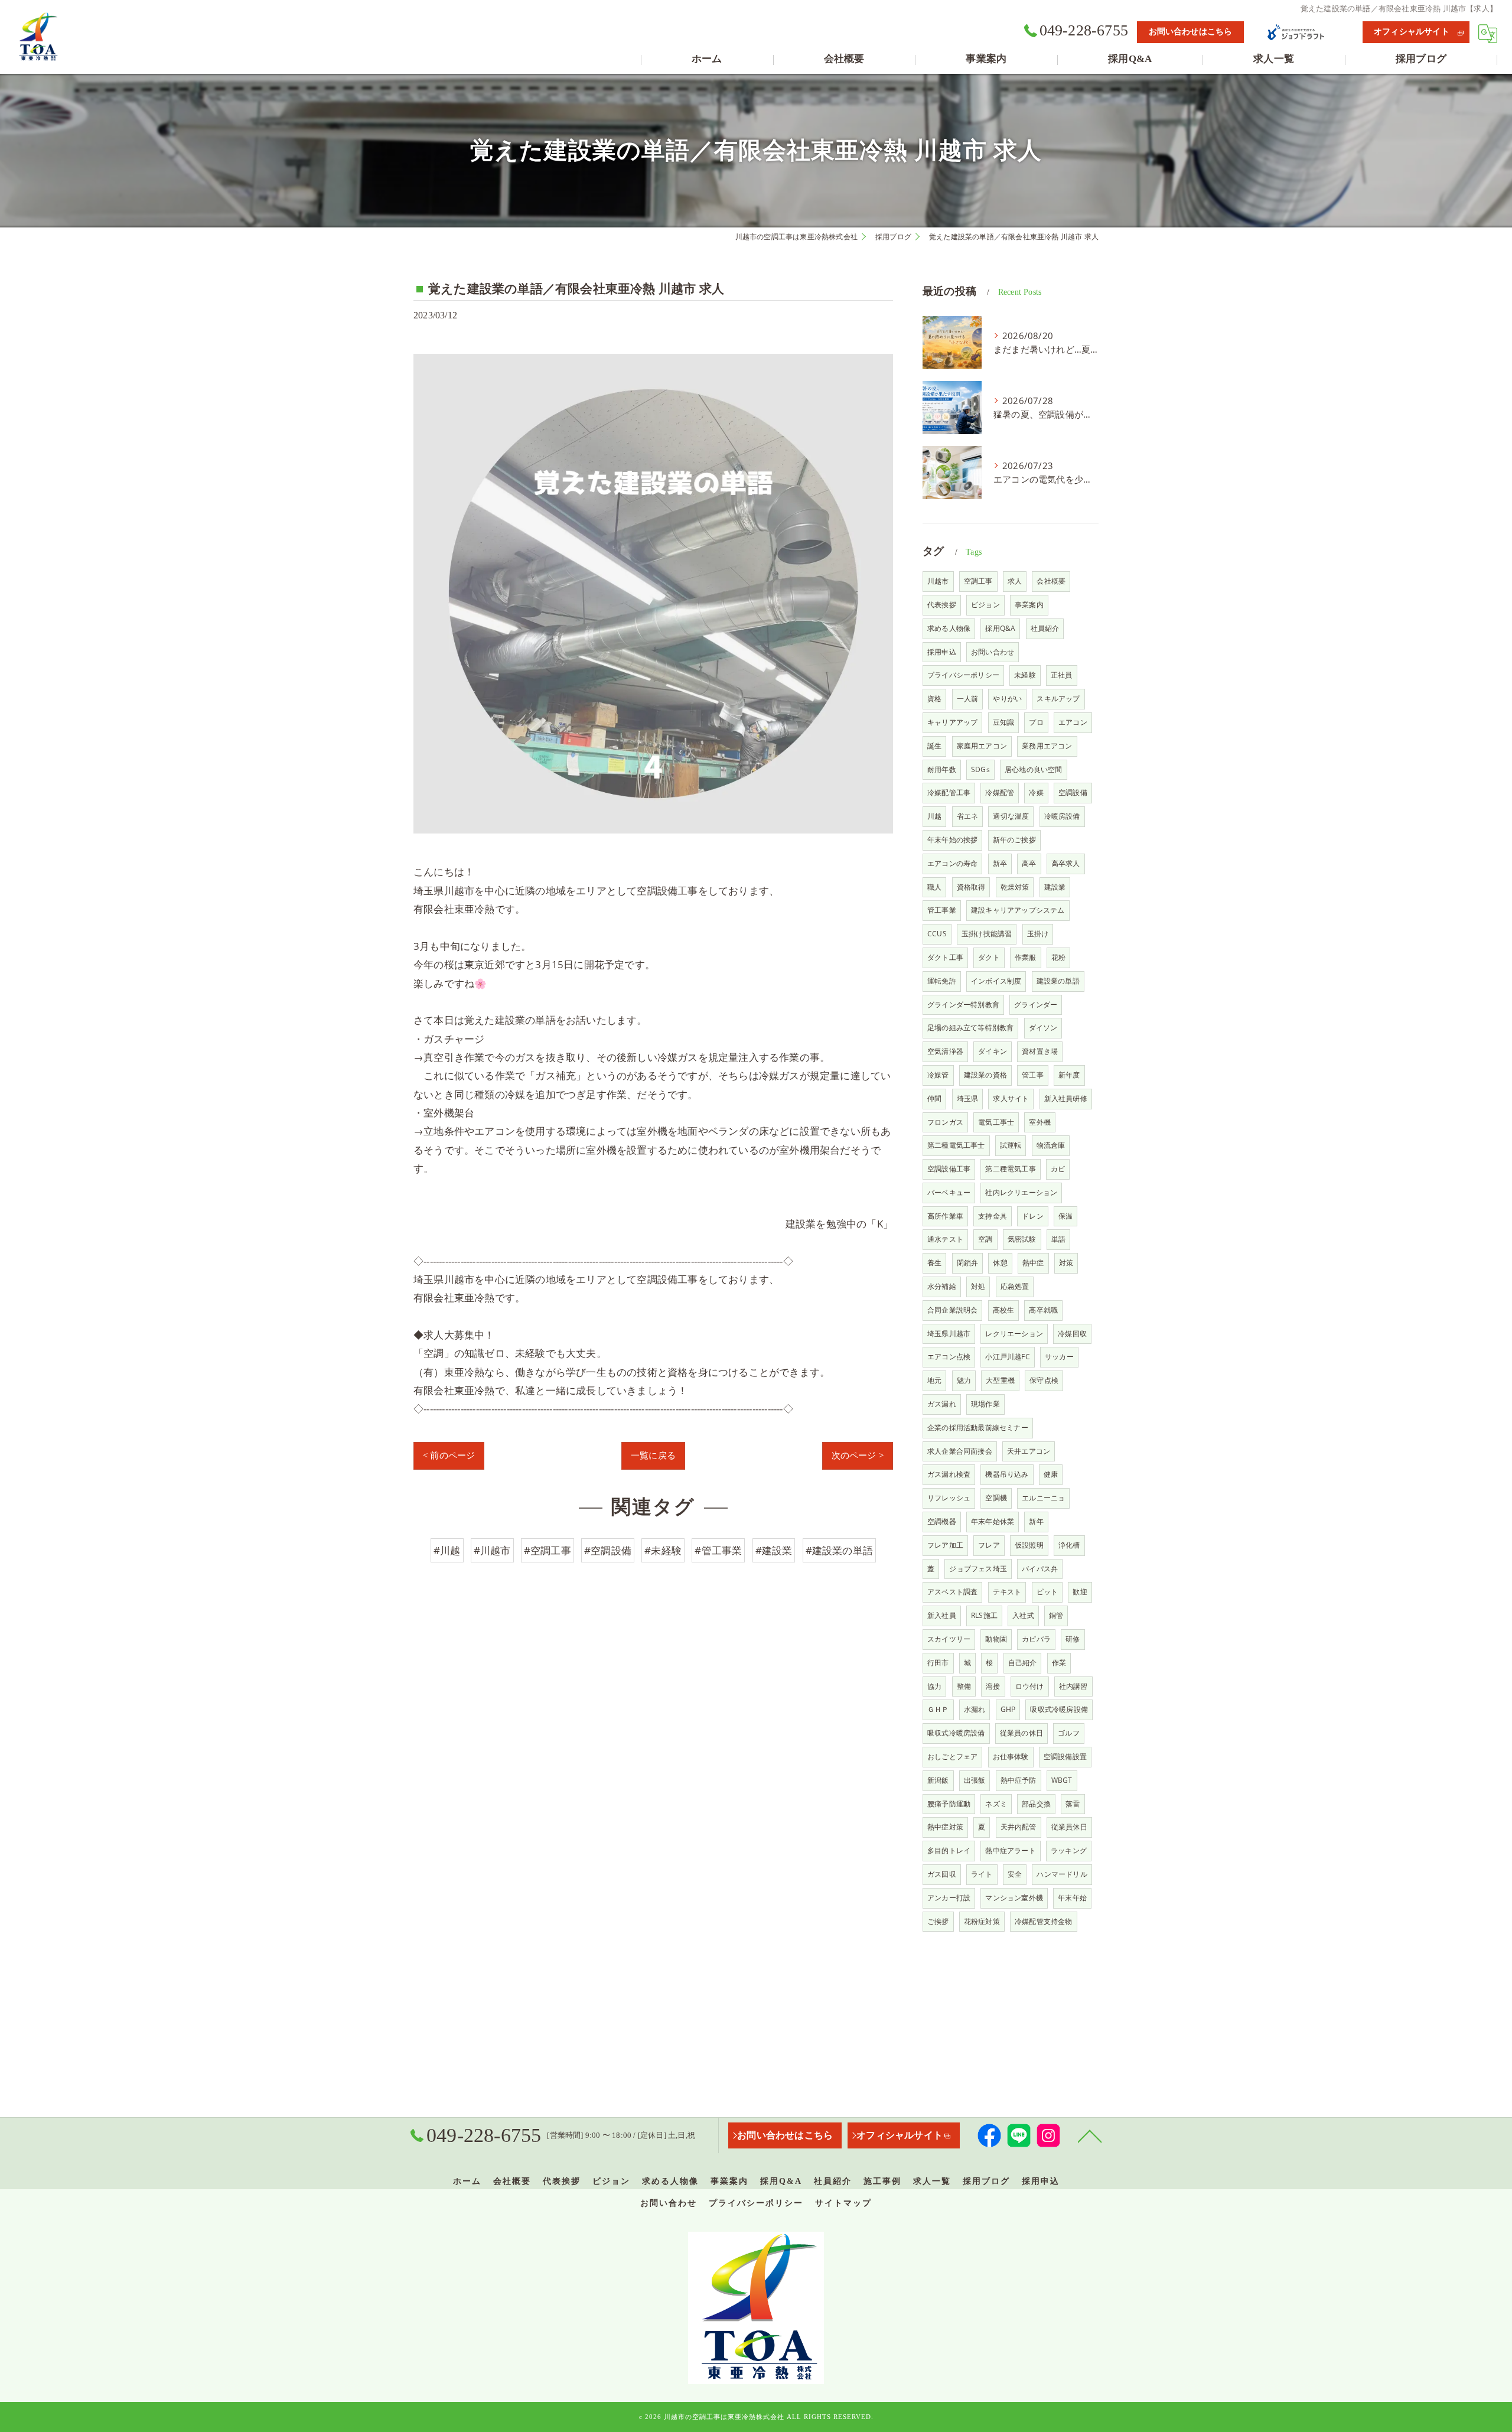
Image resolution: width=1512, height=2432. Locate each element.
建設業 (1055, 887)
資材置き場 (1040, 1051)
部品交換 (1036, 1804)
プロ (1036, 722)
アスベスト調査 (952, 1592)
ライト (982, 1874)
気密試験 (1022, 1239)
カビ (1058, 1169)
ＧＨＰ (938, 1709)
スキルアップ (1058, 699)
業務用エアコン (1047, 746)
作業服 (1026, 957)
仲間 (934, 1098)
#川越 (447, 1550)
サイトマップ (843, 2203)
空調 (985, 1239)
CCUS (937, 934)
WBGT (1062, 1780)
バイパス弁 (1040, 1569)
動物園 (996, 1639)
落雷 (1073, 1804)
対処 (978, 1286)
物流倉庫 (1051, 1145)
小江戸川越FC (1007, 1357)
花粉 (1058, 957)
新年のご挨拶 (1014, 840)
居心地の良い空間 (1034, 769)
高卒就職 (1043, 1310)
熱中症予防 (1019, 1780)
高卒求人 (1066, 863)
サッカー (1059, 1357)
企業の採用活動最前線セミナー (978, 1427)
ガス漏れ (942, 1404)
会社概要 (1051, 581)
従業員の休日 (1021, 1733)
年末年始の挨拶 (952, 840)
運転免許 (942, 981)
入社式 (1023, 1615)
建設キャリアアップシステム (1018, 910)
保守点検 (1044, 1380)
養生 (934, 1263)
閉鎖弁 (968, 1263)
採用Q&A (1000, 628)
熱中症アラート (1010, 1850)
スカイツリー (949, 1639)
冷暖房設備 (1062, 816)
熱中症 (1033, 1263)
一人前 (968, 699)
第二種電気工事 (1010, 1169)
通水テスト (945, 1239)
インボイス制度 (996, 981)
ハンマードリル (1062, 1874)
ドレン (1033, 1216)
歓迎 (1080, 1592)
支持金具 (993, 1216)
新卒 (1000, 863)
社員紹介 (1045, 628)
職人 (934, 887)
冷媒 (1036, 792)
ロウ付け (1030, 1686)
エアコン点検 (949, 1357)
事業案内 (1029, 605)
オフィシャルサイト (1412, 32)
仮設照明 (1029, 1545)
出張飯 (975, 1780)
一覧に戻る (653, 1456)
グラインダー (1036, 1005)
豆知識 (1004, 722)
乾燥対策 (1015, 887)
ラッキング (1069, 1850)
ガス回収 (942, 1874)
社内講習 (1073, 1686)
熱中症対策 (945, 1827)
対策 (1066, 1263)
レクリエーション (1014, 1334)
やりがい (1007, 699)
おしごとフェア (952, 1757)
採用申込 (942, 652)
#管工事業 (718, 1550)
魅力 (964, 1380)
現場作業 (985, 1404)
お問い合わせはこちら (1191, 32)
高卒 (1029, 863)
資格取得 (971, 887)
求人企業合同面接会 (960, 1451)
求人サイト (1011, 1098)
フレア (989, 1545)
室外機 (1040, 1122)
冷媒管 (938, 1075)
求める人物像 (949, 628)
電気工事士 (996, 1122)
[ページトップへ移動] (1090, 2135)
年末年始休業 (993, 1521)
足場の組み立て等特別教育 (970, 1028)
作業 (1059, 1663)
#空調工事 (548, 1550)
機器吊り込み (1007, 1474)
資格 (934, 699)
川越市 (938, 581)
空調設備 (1073, 792)
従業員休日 (1069, 1827)
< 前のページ (449, 1456)
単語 (1058, 1239)
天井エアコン (1029, 1451)
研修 (1073, 1639)
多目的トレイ (949, 1850)
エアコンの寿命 (952, 863)
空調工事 (978, 581)
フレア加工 (945, 1545)
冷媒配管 (1000, 792)
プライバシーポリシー (963, 675)
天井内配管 (1019, 1827)
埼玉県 (968, 1098)
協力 (934, 1686)
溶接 (993, 1686)
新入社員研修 (1066, 1098)
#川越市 (492, 1550)
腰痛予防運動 (949, 1804)
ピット (1047, 1592)
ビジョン (985, 605)
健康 (1051, 1474)
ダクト (989, 957)
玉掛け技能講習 (987, 934)
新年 (1036, 1521)
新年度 (1069, 1075)
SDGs (980, 769)
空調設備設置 (1065, 1757)
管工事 (1033, 1075)
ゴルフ (1069, 1733)
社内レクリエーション (1021, 1192)
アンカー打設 (949, 1898)
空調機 (996, 1498)
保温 (1065, 1216)
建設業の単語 (1058, 981)
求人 (1015, 581)
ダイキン (993, 1051)
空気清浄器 (945, 1051)
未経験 (1025, 675)
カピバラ (1036, 1639)
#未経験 (663, 1550)
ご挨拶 (938, 1921)
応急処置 (1015, 1286)
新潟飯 (938, 1780)
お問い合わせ (993, 652)
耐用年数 (942, 769)
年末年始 (1072, 1898)
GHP (1008, 1709)
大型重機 (1000, 1380)
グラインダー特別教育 (963, 1005)
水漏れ (975, 1709)
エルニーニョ (1043, 1498)
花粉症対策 (982, 1921)
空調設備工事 (949, 1169)
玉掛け (1038, 934)
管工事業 (942, 910)
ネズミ (996, 1804)
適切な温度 (1011, 816)
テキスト (1007, 1592)
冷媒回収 (1072, 1334)
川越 (934, 816)
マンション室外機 (1014, 1898)
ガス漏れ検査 (949, 1474)
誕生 (934, 746)
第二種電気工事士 (956, 1145)
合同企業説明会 (952, 1310)
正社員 (1062, 675)
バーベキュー (949, 1192)
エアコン (1073, 722)
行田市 (938, 1663)
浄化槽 (1069, 1545)
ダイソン (1043, 1028)
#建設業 (774, 1550)
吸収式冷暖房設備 (1059, 1709)
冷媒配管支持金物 (1044, 1921)
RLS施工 (984, 1615)
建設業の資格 (985, 1075)
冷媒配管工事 (949, 792)
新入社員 (942, 1615)
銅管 (1056, 1615)
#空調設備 (608, 1550)
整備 (964, 1686)
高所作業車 (945, 1216)
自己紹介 (1023, 1663)
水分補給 (942, 1286)
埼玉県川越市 (949, 1334)
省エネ (968, 816)
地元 (934, 1380)
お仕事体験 (1011, 1757)
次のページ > (858, 1456)
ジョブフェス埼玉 (978, 1569)
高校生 (1004, 1310)
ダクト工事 (945, 957)
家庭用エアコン (982, 746)
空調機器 (942, 1521)
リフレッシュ (949, 1498)
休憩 (1000, 1263)
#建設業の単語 (839, 1550)
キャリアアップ (952, 722)
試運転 (1011, 1145)
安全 (1015, 1874)
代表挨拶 (942, 605)
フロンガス (945, 1122)
